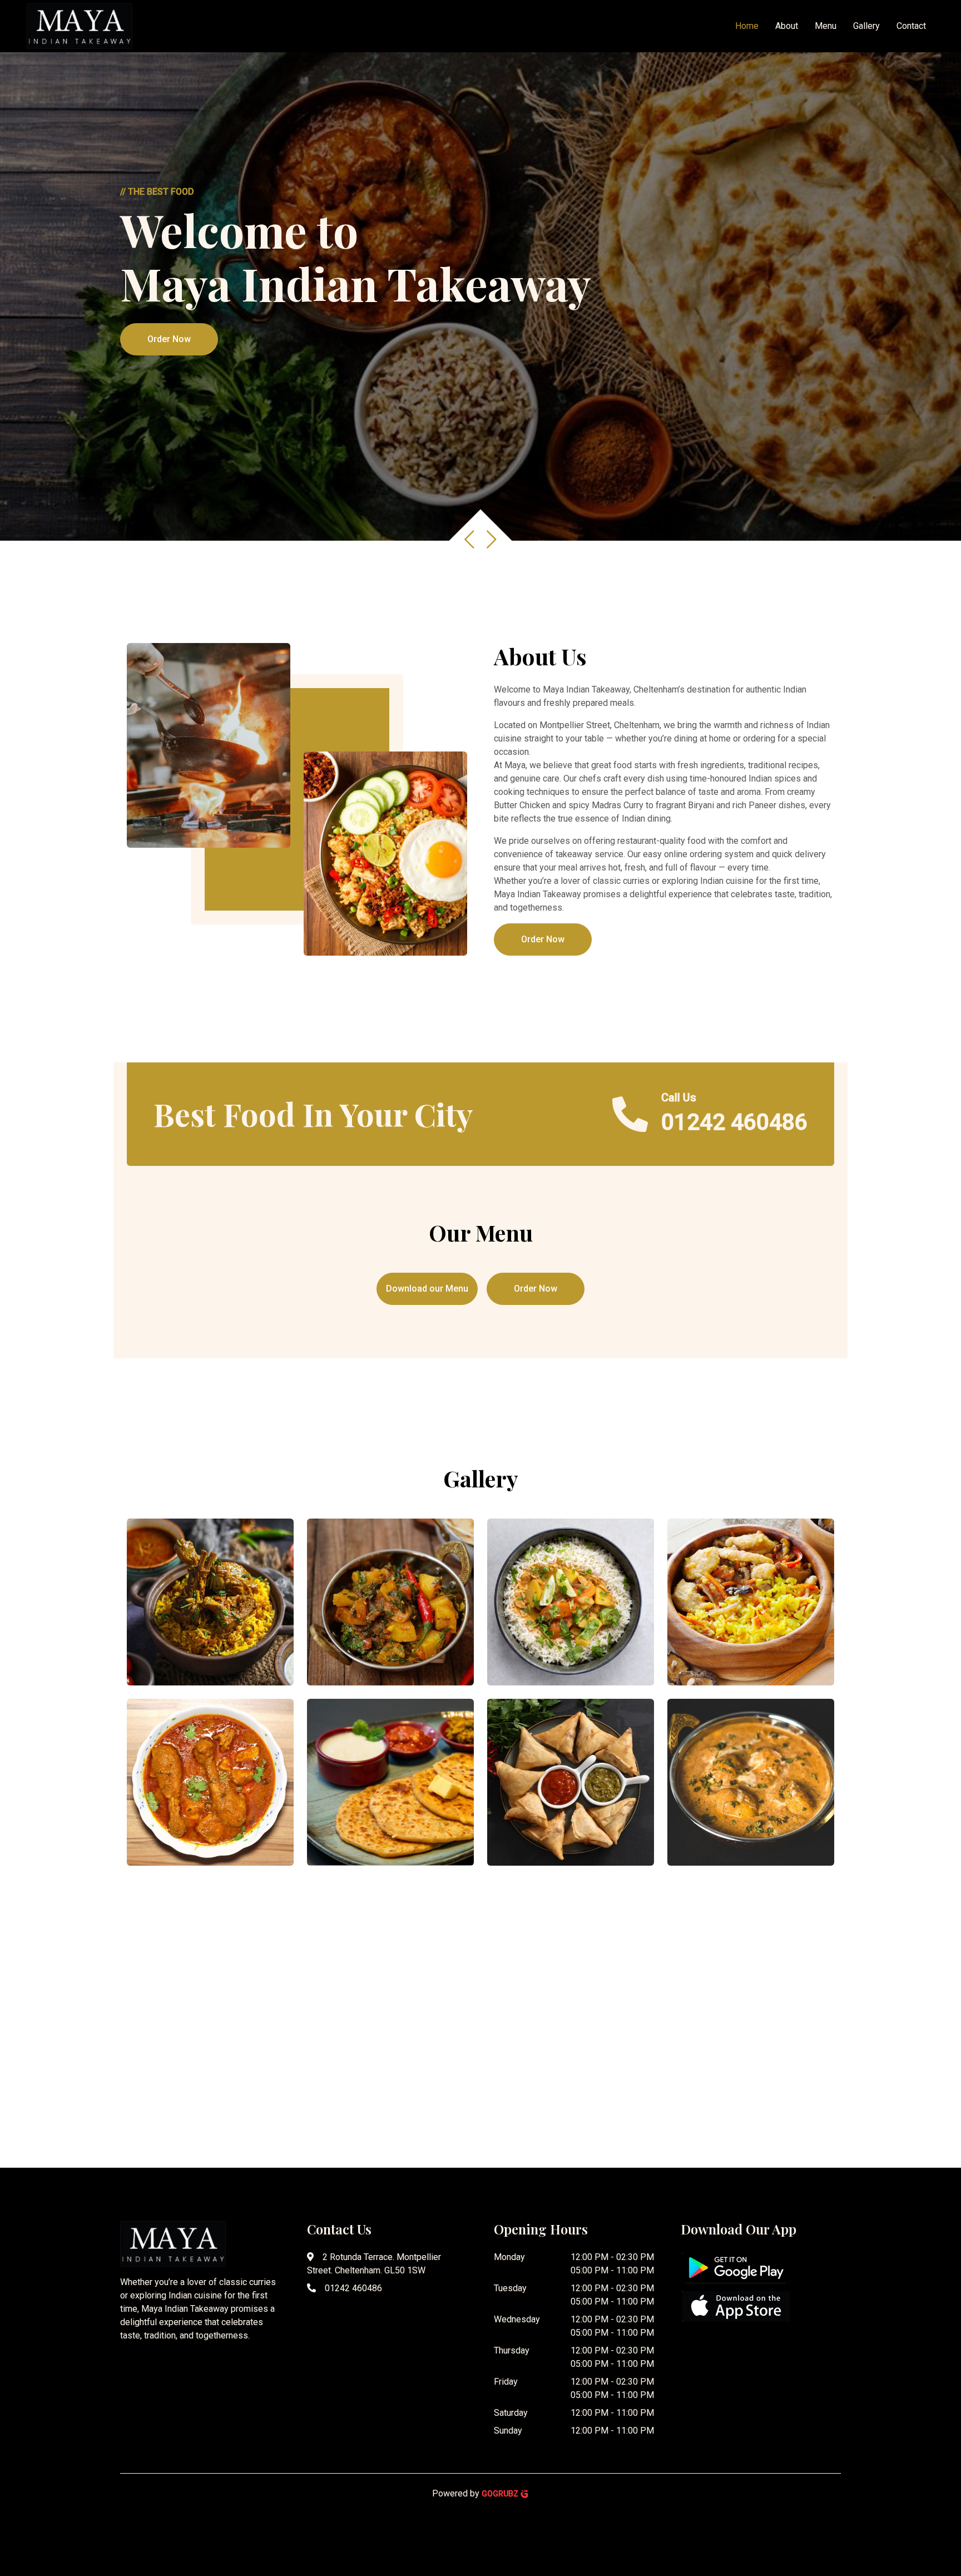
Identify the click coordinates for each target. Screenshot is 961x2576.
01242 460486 (353, 2288)
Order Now (169, 339)
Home (747, 26)
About (787, 26)
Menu (826, 26)
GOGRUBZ (501, 2494)
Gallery (866, 26)
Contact (911, 26)
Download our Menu (427, 1289)
